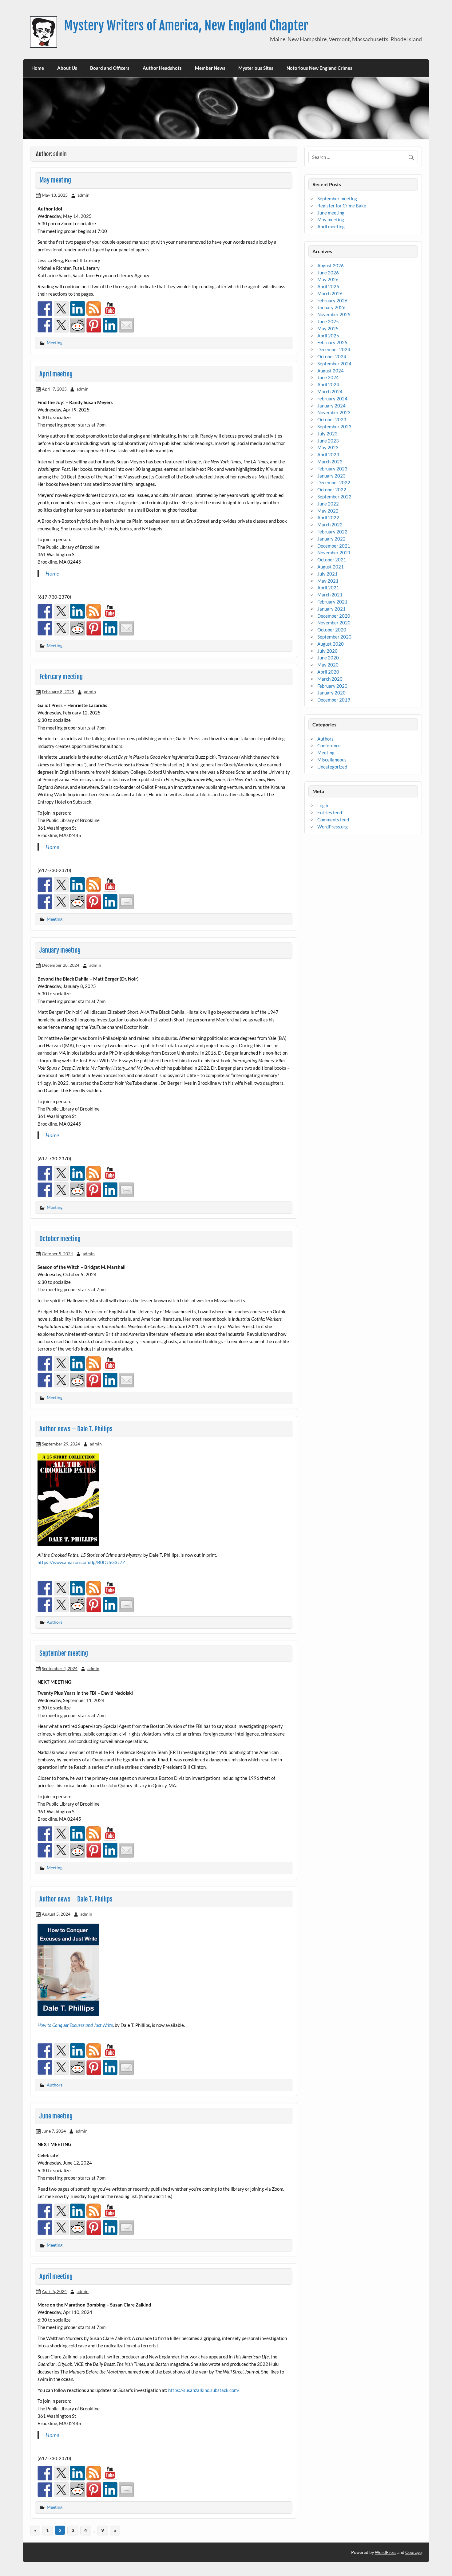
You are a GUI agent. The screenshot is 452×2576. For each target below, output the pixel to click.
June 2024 (328, 377)
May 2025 (328, 328)
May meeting (55, 180)
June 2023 (328, 441)
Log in (323, 805)
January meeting (60, 950)
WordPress (386, 2552)
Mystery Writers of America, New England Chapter (186, 26)
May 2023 (328, 447)
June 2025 (328, 321)
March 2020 (330, 679)
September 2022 (334, 497)
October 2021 (332, 560)
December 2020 (334, 616)
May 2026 (328, 279)
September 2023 (334, 427)
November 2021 (334, 553)
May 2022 (328, 511)
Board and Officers (110, 68)
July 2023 (327, 434)
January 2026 (331, 307)
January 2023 (331, 476)
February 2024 (332, 399)
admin (83, 195)
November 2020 (334, 623)
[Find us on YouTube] (110, 309)
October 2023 (332, 419)
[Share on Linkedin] (110, 325)
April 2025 (328, 336)
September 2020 (334, 637)
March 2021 (330, 595)
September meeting (64, 1653)
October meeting (60, 1239)
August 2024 (331, 371)
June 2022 (328, 504)
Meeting (55, 342)
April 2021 (328, 588)
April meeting (56, 374)
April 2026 (328, 286)
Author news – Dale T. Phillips (76, 1429)
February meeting (61, 677)
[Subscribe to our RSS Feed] (94, 309)
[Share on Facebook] (45, 325)
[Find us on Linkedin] (77, 309)
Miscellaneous (332, 760)
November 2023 (334, 412)
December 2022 (334, 482)
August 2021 (331, 567)
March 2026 (330, 293)
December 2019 (334, 700)
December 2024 (334, 349)
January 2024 (331, 406)
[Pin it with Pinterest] (94, 325)
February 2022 (332, 532)
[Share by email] (126, 325)
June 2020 (328, 658)
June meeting (56, 2116)
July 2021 (327, 574)
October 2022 (332, 490)
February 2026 (332, 301)
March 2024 (330, 391)
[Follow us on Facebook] (45, 309)
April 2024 (328, 384)
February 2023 (332, 469)
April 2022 (328, 517)
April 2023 (328, 454)
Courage (413, 2552)
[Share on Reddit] (77, 325)
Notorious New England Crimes (319, 68)
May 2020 (328, 665)
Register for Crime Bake (342, 206)
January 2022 (331, 539)
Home (38, 68)
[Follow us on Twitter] (61, 309)
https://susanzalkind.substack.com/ (204, 2390)
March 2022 (330, 525)
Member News (210, 68)
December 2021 (334, 546)
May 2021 (328, 581)
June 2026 (328, 273)
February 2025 (332, 342)
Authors (55, 1622)
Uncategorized (332, 767)
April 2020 (328, 672)
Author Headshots (162, 68)
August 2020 (331, 644)
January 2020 (331, 693)
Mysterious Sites (256, 68)
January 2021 (331, 609)
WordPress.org (333, 827)
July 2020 (327, 651)
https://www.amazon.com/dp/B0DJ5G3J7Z (81, 1562)
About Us (67, 68)
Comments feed (333, 820)
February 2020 (332, 686)
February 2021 (332, 602)
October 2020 (332, 630)
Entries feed (330, 812)
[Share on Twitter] (61, 325)
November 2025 (334, 314)
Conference (329, 745)
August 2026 (331, 265)
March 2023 (330, 462)
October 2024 (332, 356)
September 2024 (334, 364)
